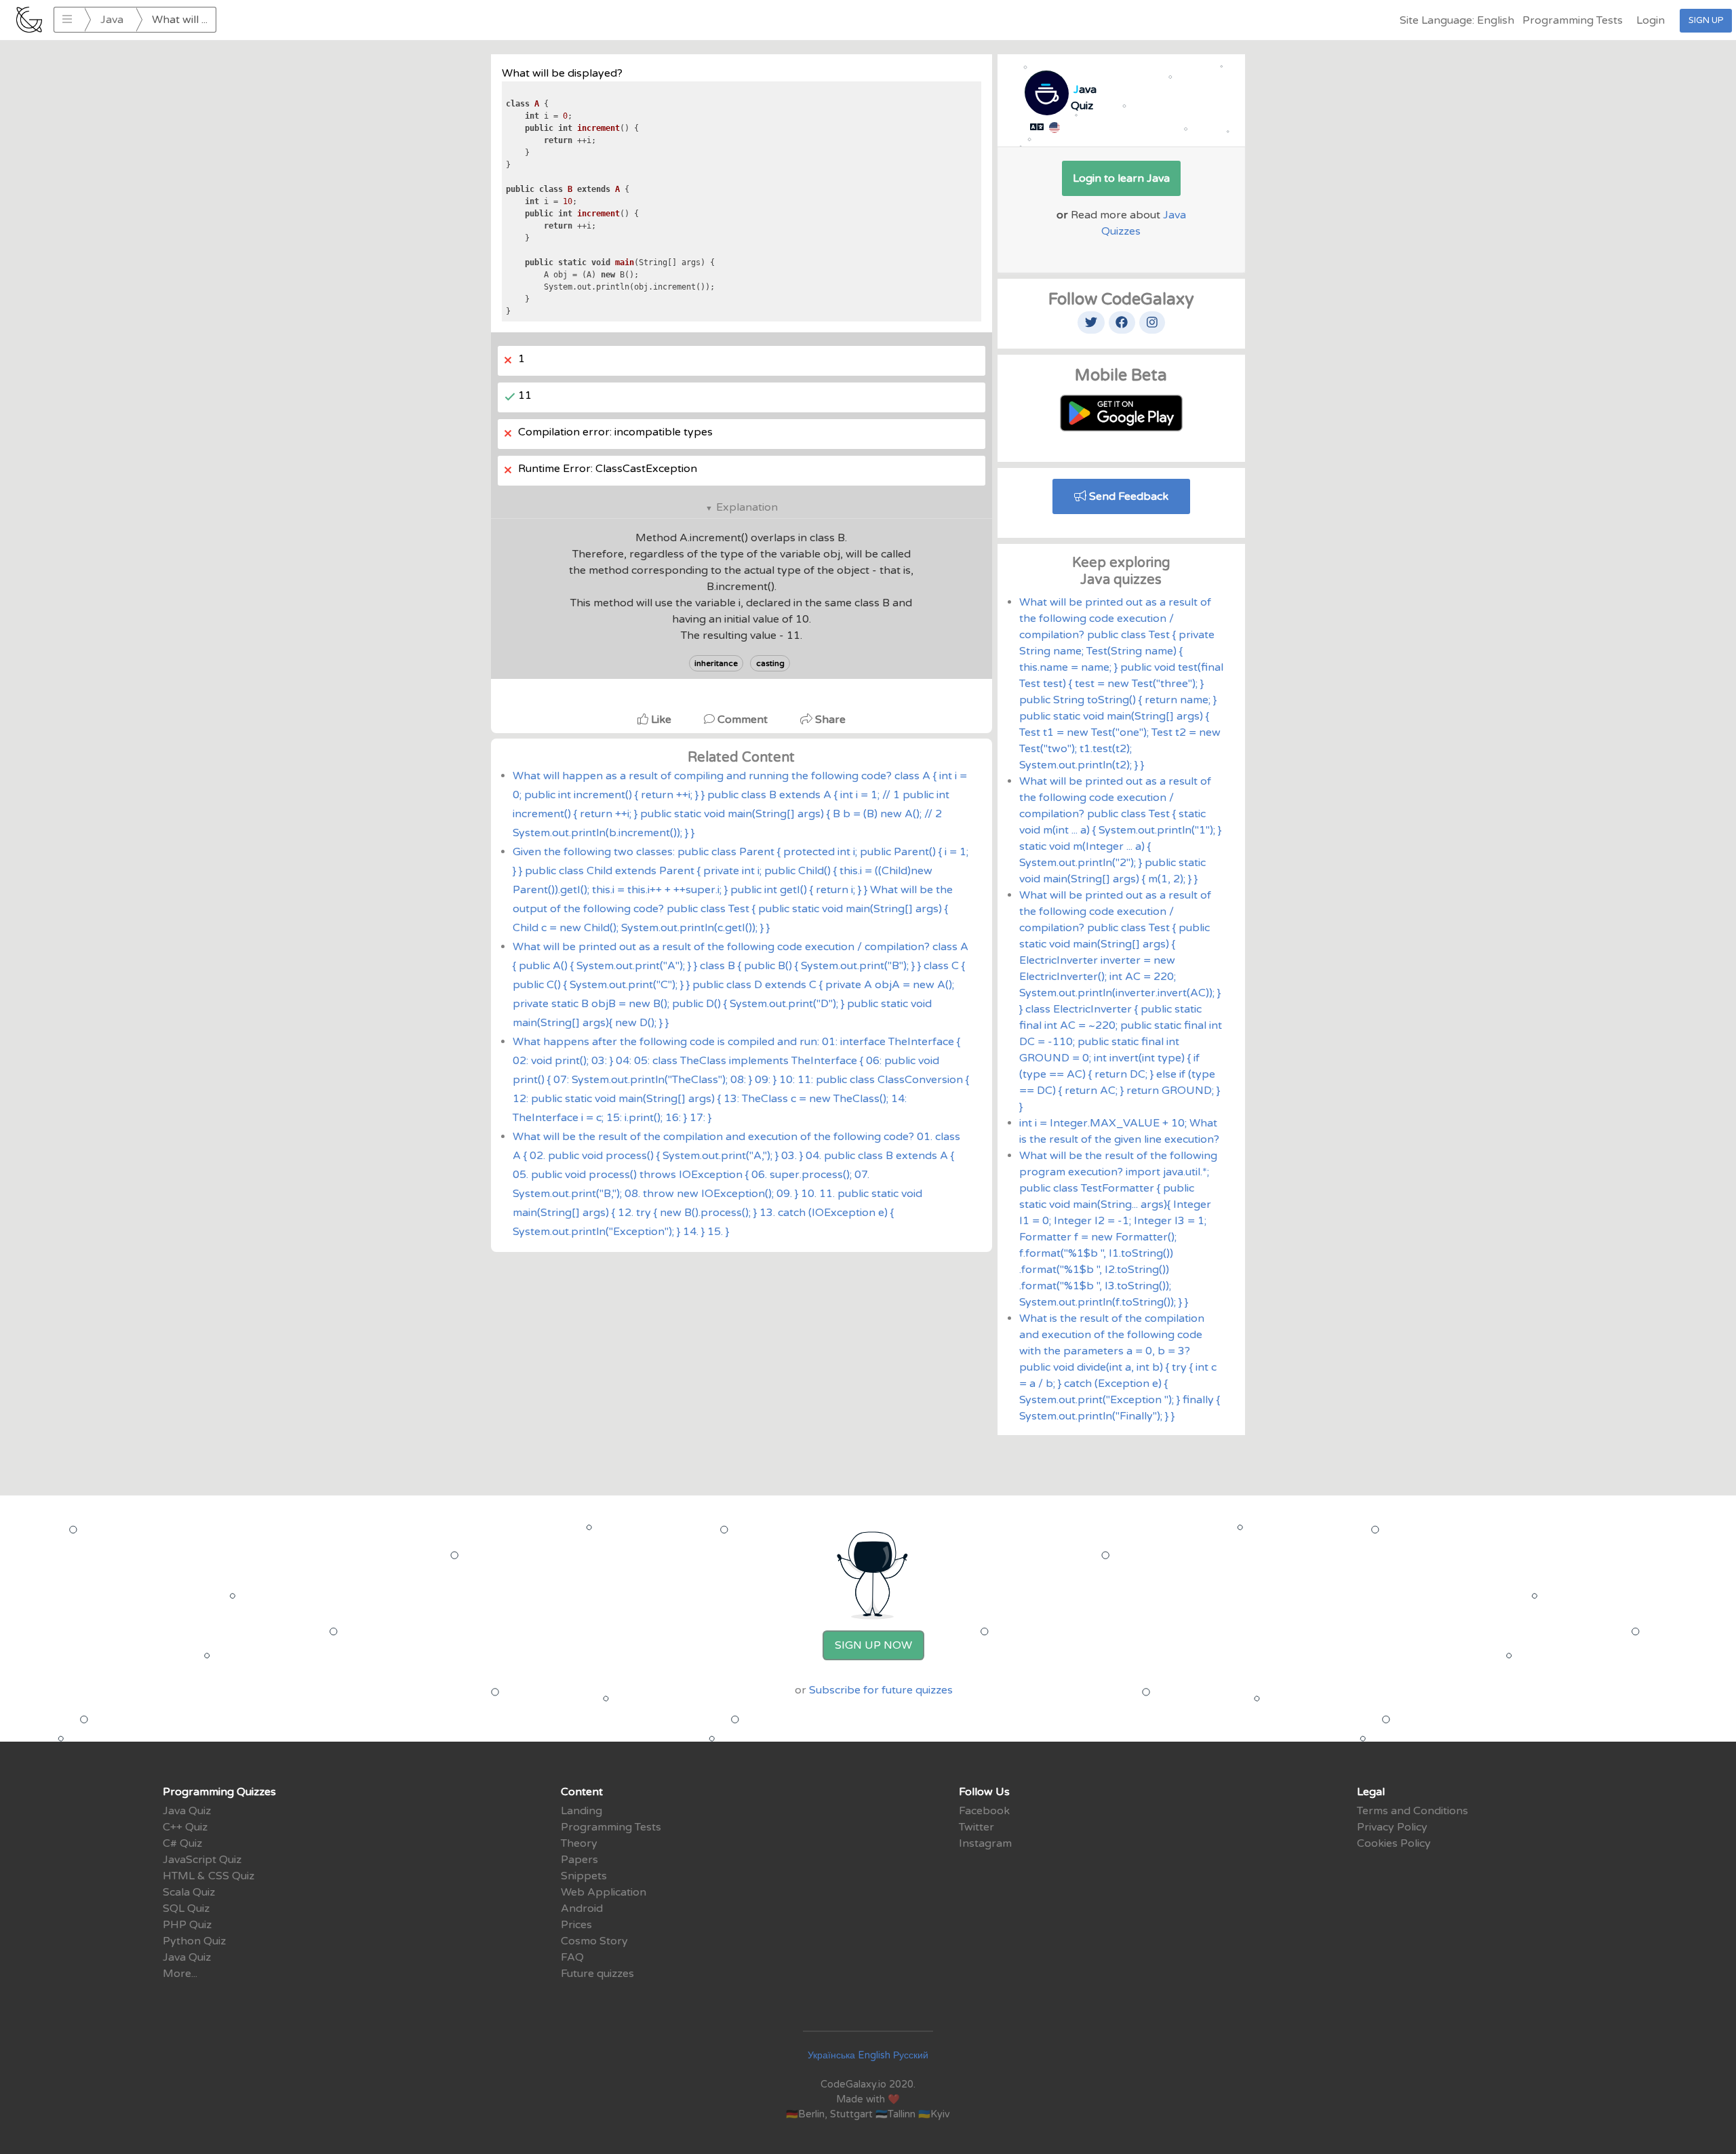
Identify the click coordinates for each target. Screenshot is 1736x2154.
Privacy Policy (1392, 1827)
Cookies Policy (1394, 1843)
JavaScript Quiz (202, 1860)
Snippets (584, 1876)
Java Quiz (187, 1811)
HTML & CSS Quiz (209, 1876)
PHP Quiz (187, 1925)
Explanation (747, 507)
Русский (911, 2055)
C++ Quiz (185, 1827)
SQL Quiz (186, 1908)
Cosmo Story (594, 1941)
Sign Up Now (873, 1645)
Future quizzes (597, 1974)
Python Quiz (194, 1941)
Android (582, 1908)
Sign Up (1706, 20)
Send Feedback (1127, 496)
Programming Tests (1573, 20)
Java (112, 20)
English (874, 2055)
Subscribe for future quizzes (881, 1690)
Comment (743, 720)
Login (1651, 20)
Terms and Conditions (1413, 1811)
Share (829, 720)
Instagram (985, 1843)
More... (180, 1974)
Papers (579, 1860)
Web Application (604, 1892)
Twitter (976, 1827)
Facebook (984, 1811)
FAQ (572, 1957)
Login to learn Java (1121, 178)
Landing (581, 1811)
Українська (831, 2055)
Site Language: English (1457, 20)
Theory (579, 1843)
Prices (576, 1925)
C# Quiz (182, 1843)
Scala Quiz (189, 1892)
